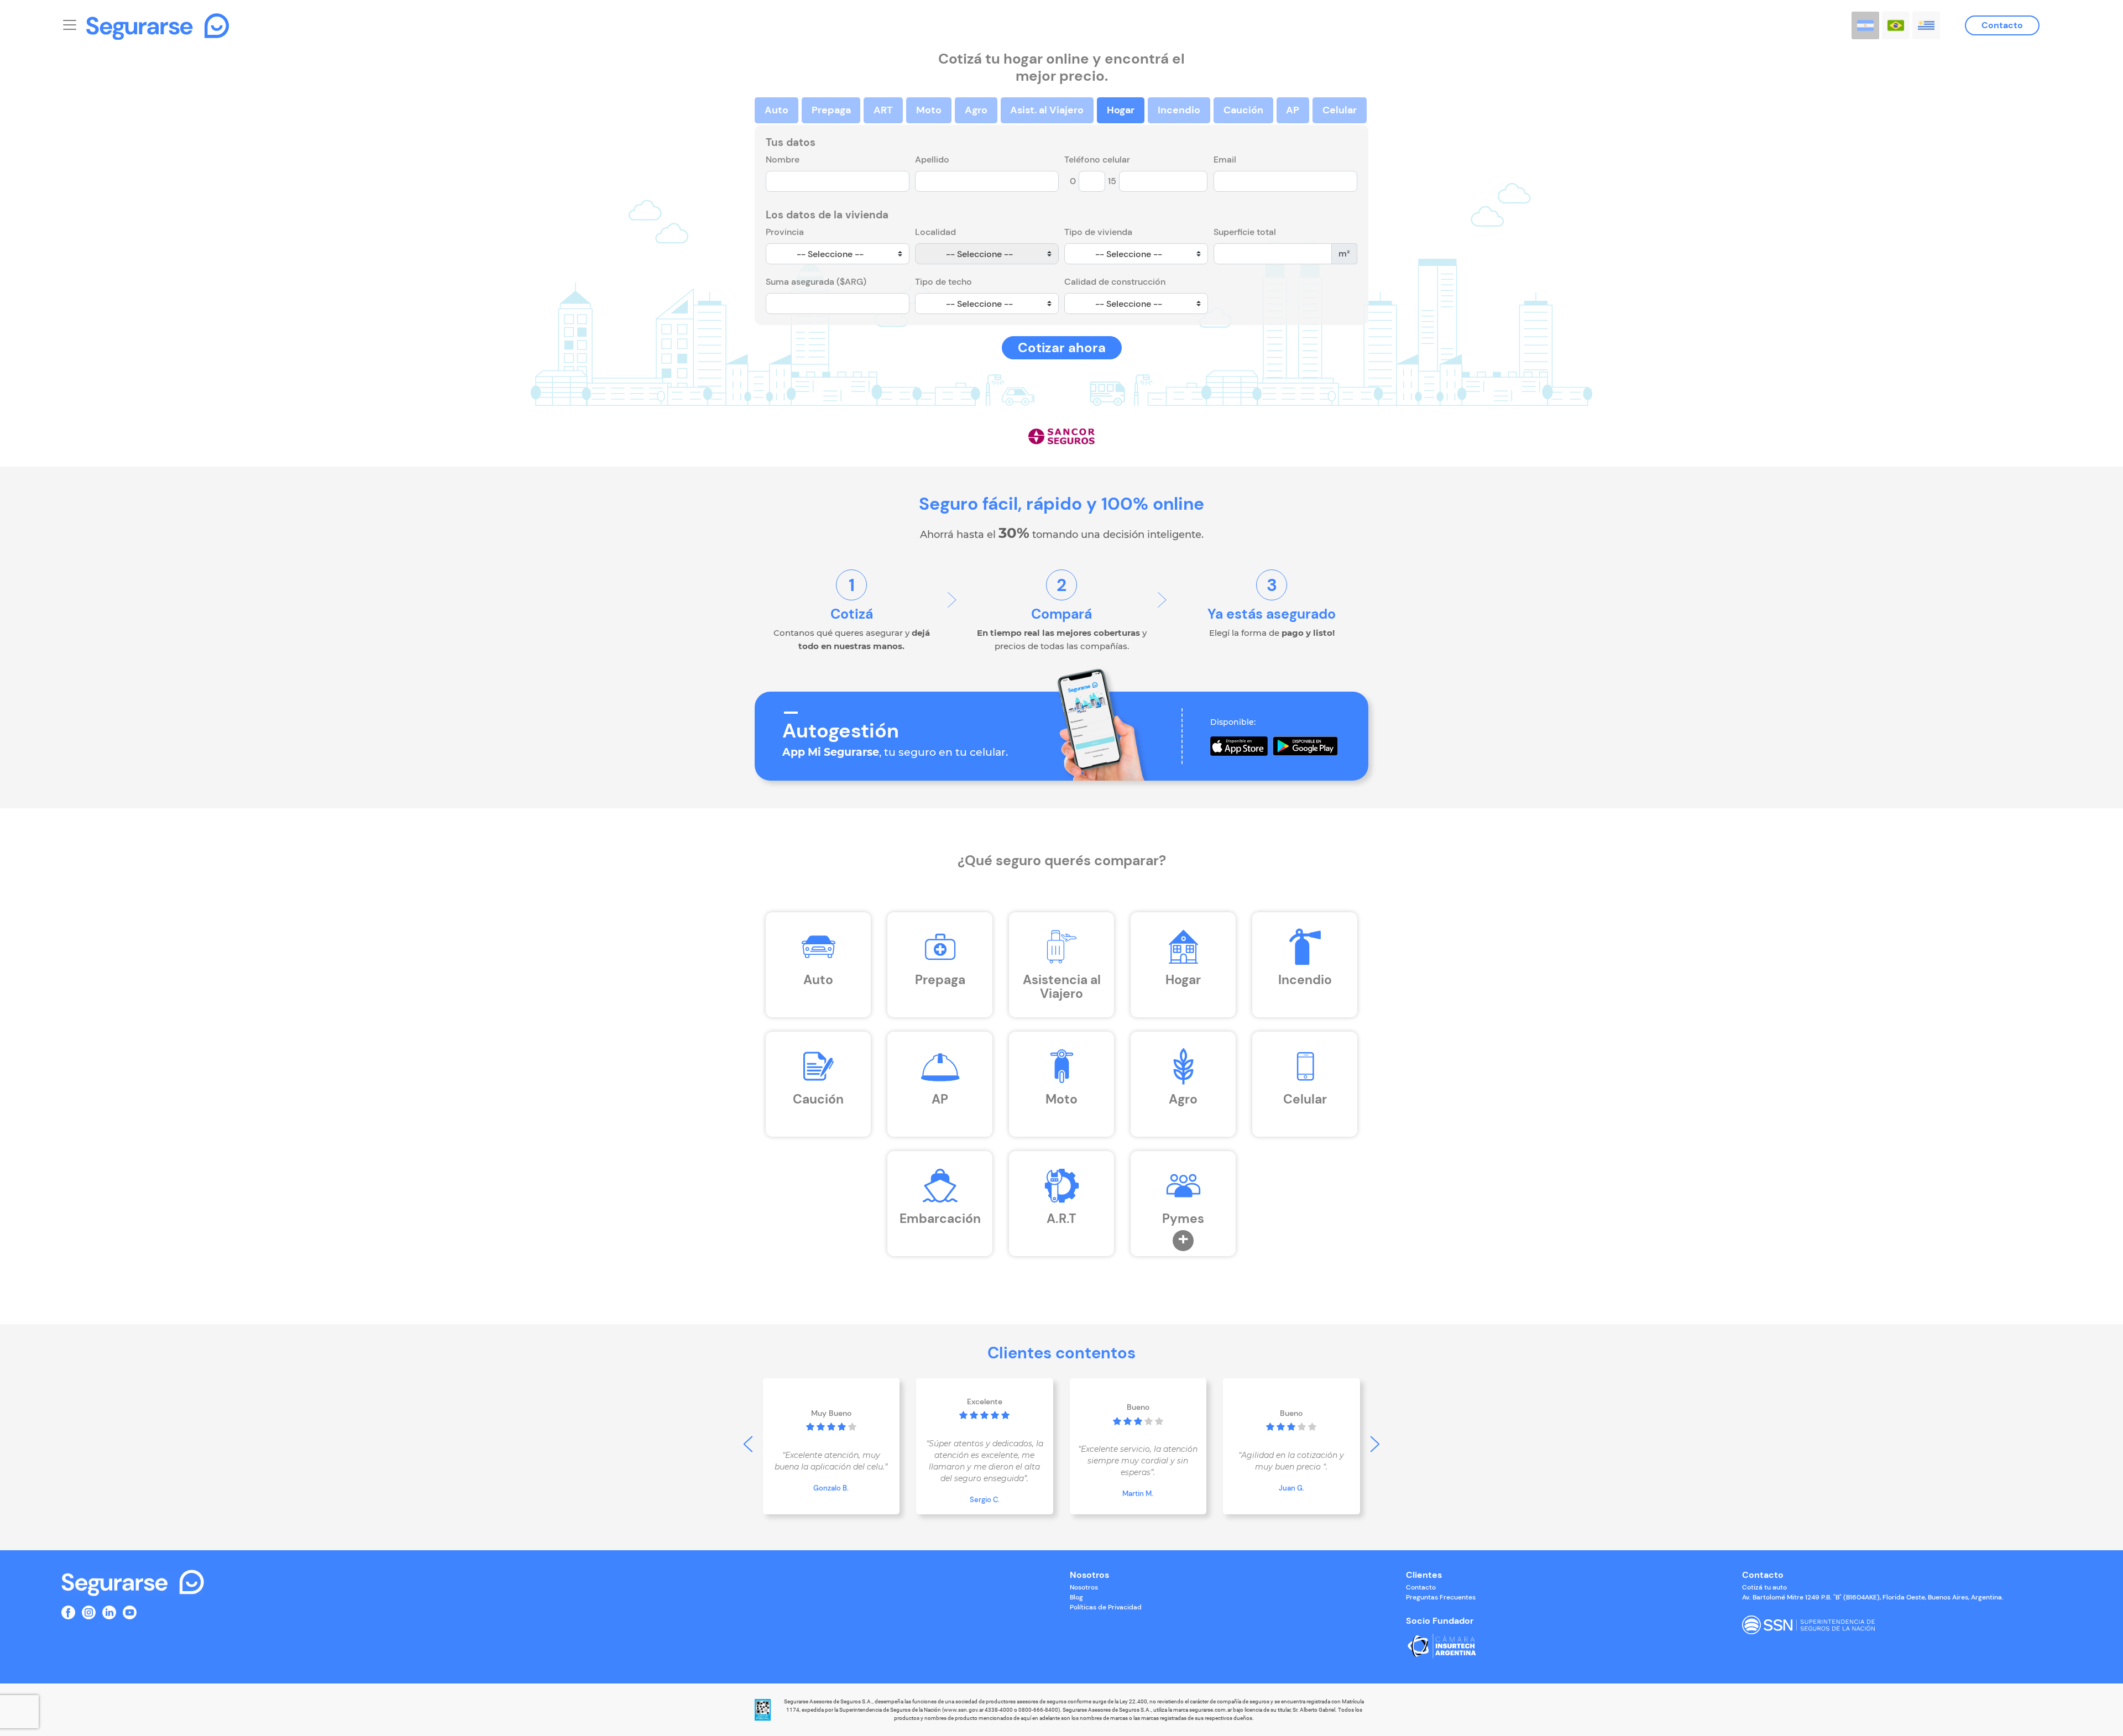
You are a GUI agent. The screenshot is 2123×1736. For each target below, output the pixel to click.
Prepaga (831, 110)
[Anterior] (748, 1444)
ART (883, 110)
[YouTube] (130, 1611)
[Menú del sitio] (70, 23)
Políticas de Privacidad (1106, 1607)
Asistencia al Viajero (1062, 987)
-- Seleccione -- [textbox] (830, 254)
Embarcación (940, 1219)
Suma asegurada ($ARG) (816, 282)
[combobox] (838, 254)
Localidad (935, 232)
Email (1225, 160)
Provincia (785, 232)
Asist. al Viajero (1047, 110)
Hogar (1121, 110)
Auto (776, 110)
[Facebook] (68, 1611)
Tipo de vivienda (1098, 232)
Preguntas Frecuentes (1441, 1597)
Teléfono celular (1097, 160)
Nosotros (1084, 1587)
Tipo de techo (943, 282)
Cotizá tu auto (1764, 1587)
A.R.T (1061, 1219)
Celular (1340, 110)
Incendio (1179, 110)
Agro (976, 110)
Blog (1076, 1597)
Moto (929, 110)
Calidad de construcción (1115, 282)
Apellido (932, 160)
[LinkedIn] (109, 1611)
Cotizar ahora (1062, 347)
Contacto (2002, 25)
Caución (1243, 110)
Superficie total (1245, 232)
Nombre (783, 160)
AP (1293, 110)
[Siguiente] (1375, 1444)
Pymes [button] (1183, 1219)
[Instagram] (89, 1611)
